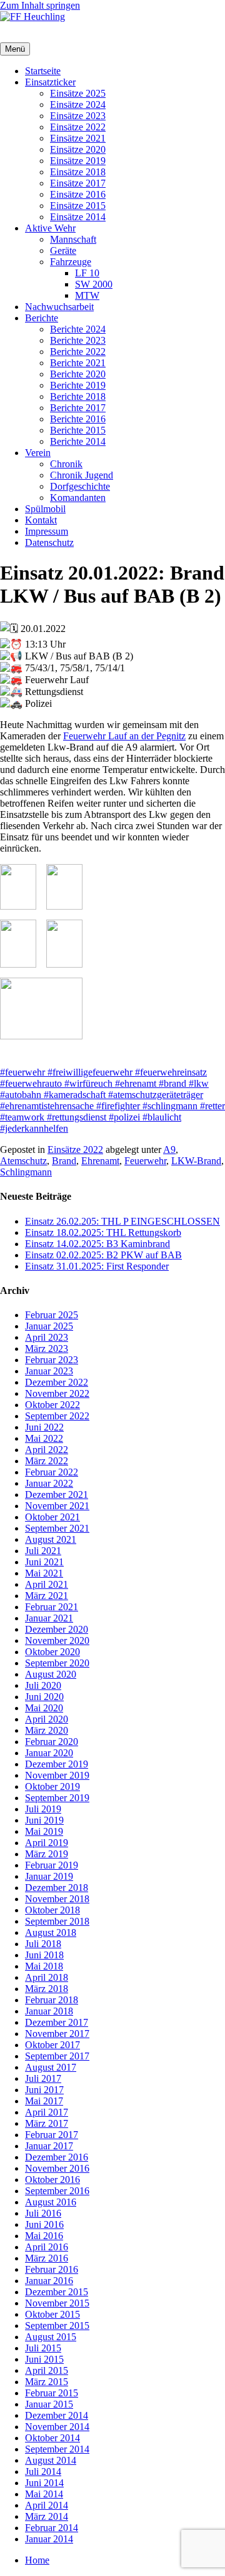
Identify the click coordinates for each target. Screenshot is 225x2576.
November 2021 (57, 1506)
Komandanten (78, 498)
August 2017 (51, 2067)
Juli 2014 (43, 2472)
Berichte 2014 (78, 441)
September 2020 (57, 1663)
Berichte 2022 (78, 352)
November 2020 (57, 1640)
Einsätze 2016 (78, 194)
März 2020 (47, 1730)
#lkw (197, 1083)
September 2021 (57, 1528)
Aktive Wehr (50, 228)
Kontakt (41, 520)
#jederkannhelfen (34, 1128)
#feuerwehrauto (31, 1083)
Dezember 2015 (57, 2292)
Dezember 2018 (57, 1888)
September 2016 (57, 2191)
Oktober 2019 (52, 1786)
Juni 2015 (44, 2359)
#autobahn (21, 1095)
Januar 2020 (49, 1753)
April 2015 (47, 2370)
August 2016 (51, 2202)
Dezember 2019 (57, 1764)
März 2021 (47, 1596)
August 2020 (51, 1674)
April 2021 (47, 1584)
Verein (38, 453)
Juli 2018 (43, 1944)
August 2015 (51, 2337)
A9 (169, 1149)
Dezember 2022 (57, 1382)
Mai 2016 (44, 2236)
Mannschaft (73, 239)
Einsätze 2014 (78, 217)
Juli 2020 (43, 1685)
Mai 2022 (44, 1438)
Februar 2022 (52, 1472)
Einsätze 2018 (78, 172)
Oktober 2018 (52, 1910)
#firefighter (117, 1106)
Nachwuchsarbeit (59, 307)
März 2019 (47, 1854)
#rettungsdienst (75, 1117)
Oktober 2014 (52, 2438)
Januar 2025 (49, 1326)
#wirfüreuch (87, 1083)
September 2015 (57, 2326)
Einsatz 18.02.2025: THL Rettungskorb (103, 1232)
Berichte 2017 (78, 408)
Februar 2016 (52, 2269)
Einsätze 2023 (78, 116)
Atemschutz (23, 1161)
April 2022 (47, 1450)
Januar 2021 (49, 1618)
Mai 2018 (44, 1966)
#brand (171, 1083)
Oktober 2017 (52, 2045)
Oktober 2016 (52, 2180)
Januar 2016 (49, 2281)
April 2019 (47, 1843)
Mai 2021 (44, 1573)
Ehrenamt (100, 1161)
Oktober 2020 (52, 1652)
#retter (211, 1106)
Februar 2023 (52, 1360)
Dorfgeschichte (80, 486)
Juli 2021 (43, 1551)
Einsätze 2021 (78, 138)
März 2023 (47, 1349)
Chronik (66, 464)
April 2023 (47, 1337)
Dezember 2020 (57, 1629)
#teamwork (22, 1117)
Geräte (63, 250)
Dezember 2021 (57, 1495)
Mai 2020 (44, 1708)
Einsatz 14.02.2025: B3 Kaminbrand (97, 1244)
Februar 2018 (52, 2000)
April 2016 (47, 2247)
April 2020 (47, 1719)
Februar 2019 (52, 1865)
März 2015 (47, 2382)
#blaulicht (161, 1117)
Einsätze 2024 (78, 104)
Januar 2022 (49, 1483)
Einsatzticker (50, 82)
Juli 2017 (43, 2078)
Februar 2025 (52, 1315)
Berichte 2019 (78, 385)
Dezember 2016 (57, 2157)
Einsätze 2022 (78, 127)
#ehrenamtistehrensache (47, 1106)
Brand (64, 1161)
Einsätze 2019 (78, 161)
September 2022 (57, 1416)
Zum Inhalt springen (40, 5)
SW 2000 (94, 284)
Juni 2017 (44, 2090)
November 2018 (57, 1899)
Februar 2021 (52, 1607)
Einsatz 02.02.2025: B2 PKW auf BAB (103, 1255)
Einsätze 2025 (78, 93)
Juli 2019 (43, 1809)
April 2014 (47, 2505)
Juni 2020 (44, 1697)
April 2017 (47, 2112)
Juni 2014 (44, 2483)
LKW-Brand (196, 1161)
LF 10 (87, 273)
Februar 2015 (52, 2393)
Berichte (42, 318)
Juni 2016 (44, 2224)
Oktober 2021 (52, 1517)
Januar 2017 (49, 2146)
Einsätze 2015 (78, 206)
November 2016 (57, 2168)
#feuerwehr (22, 1072)
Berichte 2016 (78, 419)
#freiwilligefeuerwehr (89, 1072)
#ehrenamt (134, 1083)
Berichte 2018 (78, 396)
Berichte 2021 (78, 363)
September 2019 (57, 1798)
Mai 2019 (44, 1831)
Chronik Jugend (82, 475)
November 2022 (57, 1393)
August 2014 (51, 2460)
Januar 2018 (49, 2011)
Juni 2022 (44, 1427)
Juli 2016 (43, 2213)
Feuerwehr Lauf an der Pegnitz (124, 736)
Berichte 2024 (78, 329)
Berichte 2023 (78, 340)
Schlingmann (26, 1172)
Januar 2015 (49, 2404)
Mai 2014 (44, 2494)
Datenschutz (49, 542)
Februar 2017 (52, 2135)
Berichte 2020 (78, 374)
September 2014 (57, 2449)
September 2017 (57, 2056)
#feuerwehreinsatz (170, 1072)
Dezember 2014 (57, 2415)
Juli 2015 (43, 2348)
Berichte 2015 (78, 430)
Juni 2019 (44, 1820)
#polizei (123, 1117)
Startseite (43, 71)
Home (37, 2560)
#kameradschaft (73, 1095)
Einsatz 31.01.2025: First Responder (97, 1266)
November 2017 (57, 2034)
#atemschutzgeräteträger (154, 1095)
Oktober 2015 (52, 2314)
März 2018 (47, 1989)
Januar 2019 (49, 1876)
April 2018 (47, 1977)
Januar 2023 (49, 1371)
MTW (87, 295)
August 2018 (51, 1932)
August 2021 (51, 1539)
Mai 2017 (44, 2101)
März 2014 (47, 2516)
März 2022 (47, 1461)
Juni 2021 (44, 1562)
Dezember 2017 (57, 2022)
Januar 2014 (49, 2539)
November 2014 (57, 2427)
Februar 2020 (52, 1742)
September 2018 (57, 1921)
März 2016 (47, 2258)
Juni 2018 (44, 1955)
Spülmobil (45, 509)
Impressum (47, 531)
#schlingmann (169, 1106)
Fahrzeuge (71, 262)
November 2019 (57, 1775)
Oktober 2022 (52, 1405)
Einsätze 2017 (78, 183)
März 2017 (47, 2123)
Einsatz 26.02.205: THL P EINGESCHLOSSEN (122, 1221)
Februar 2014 (52, 2528)
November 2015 (57, 2303)
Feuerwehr (145, 1161)
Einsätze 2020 (78, 149)
